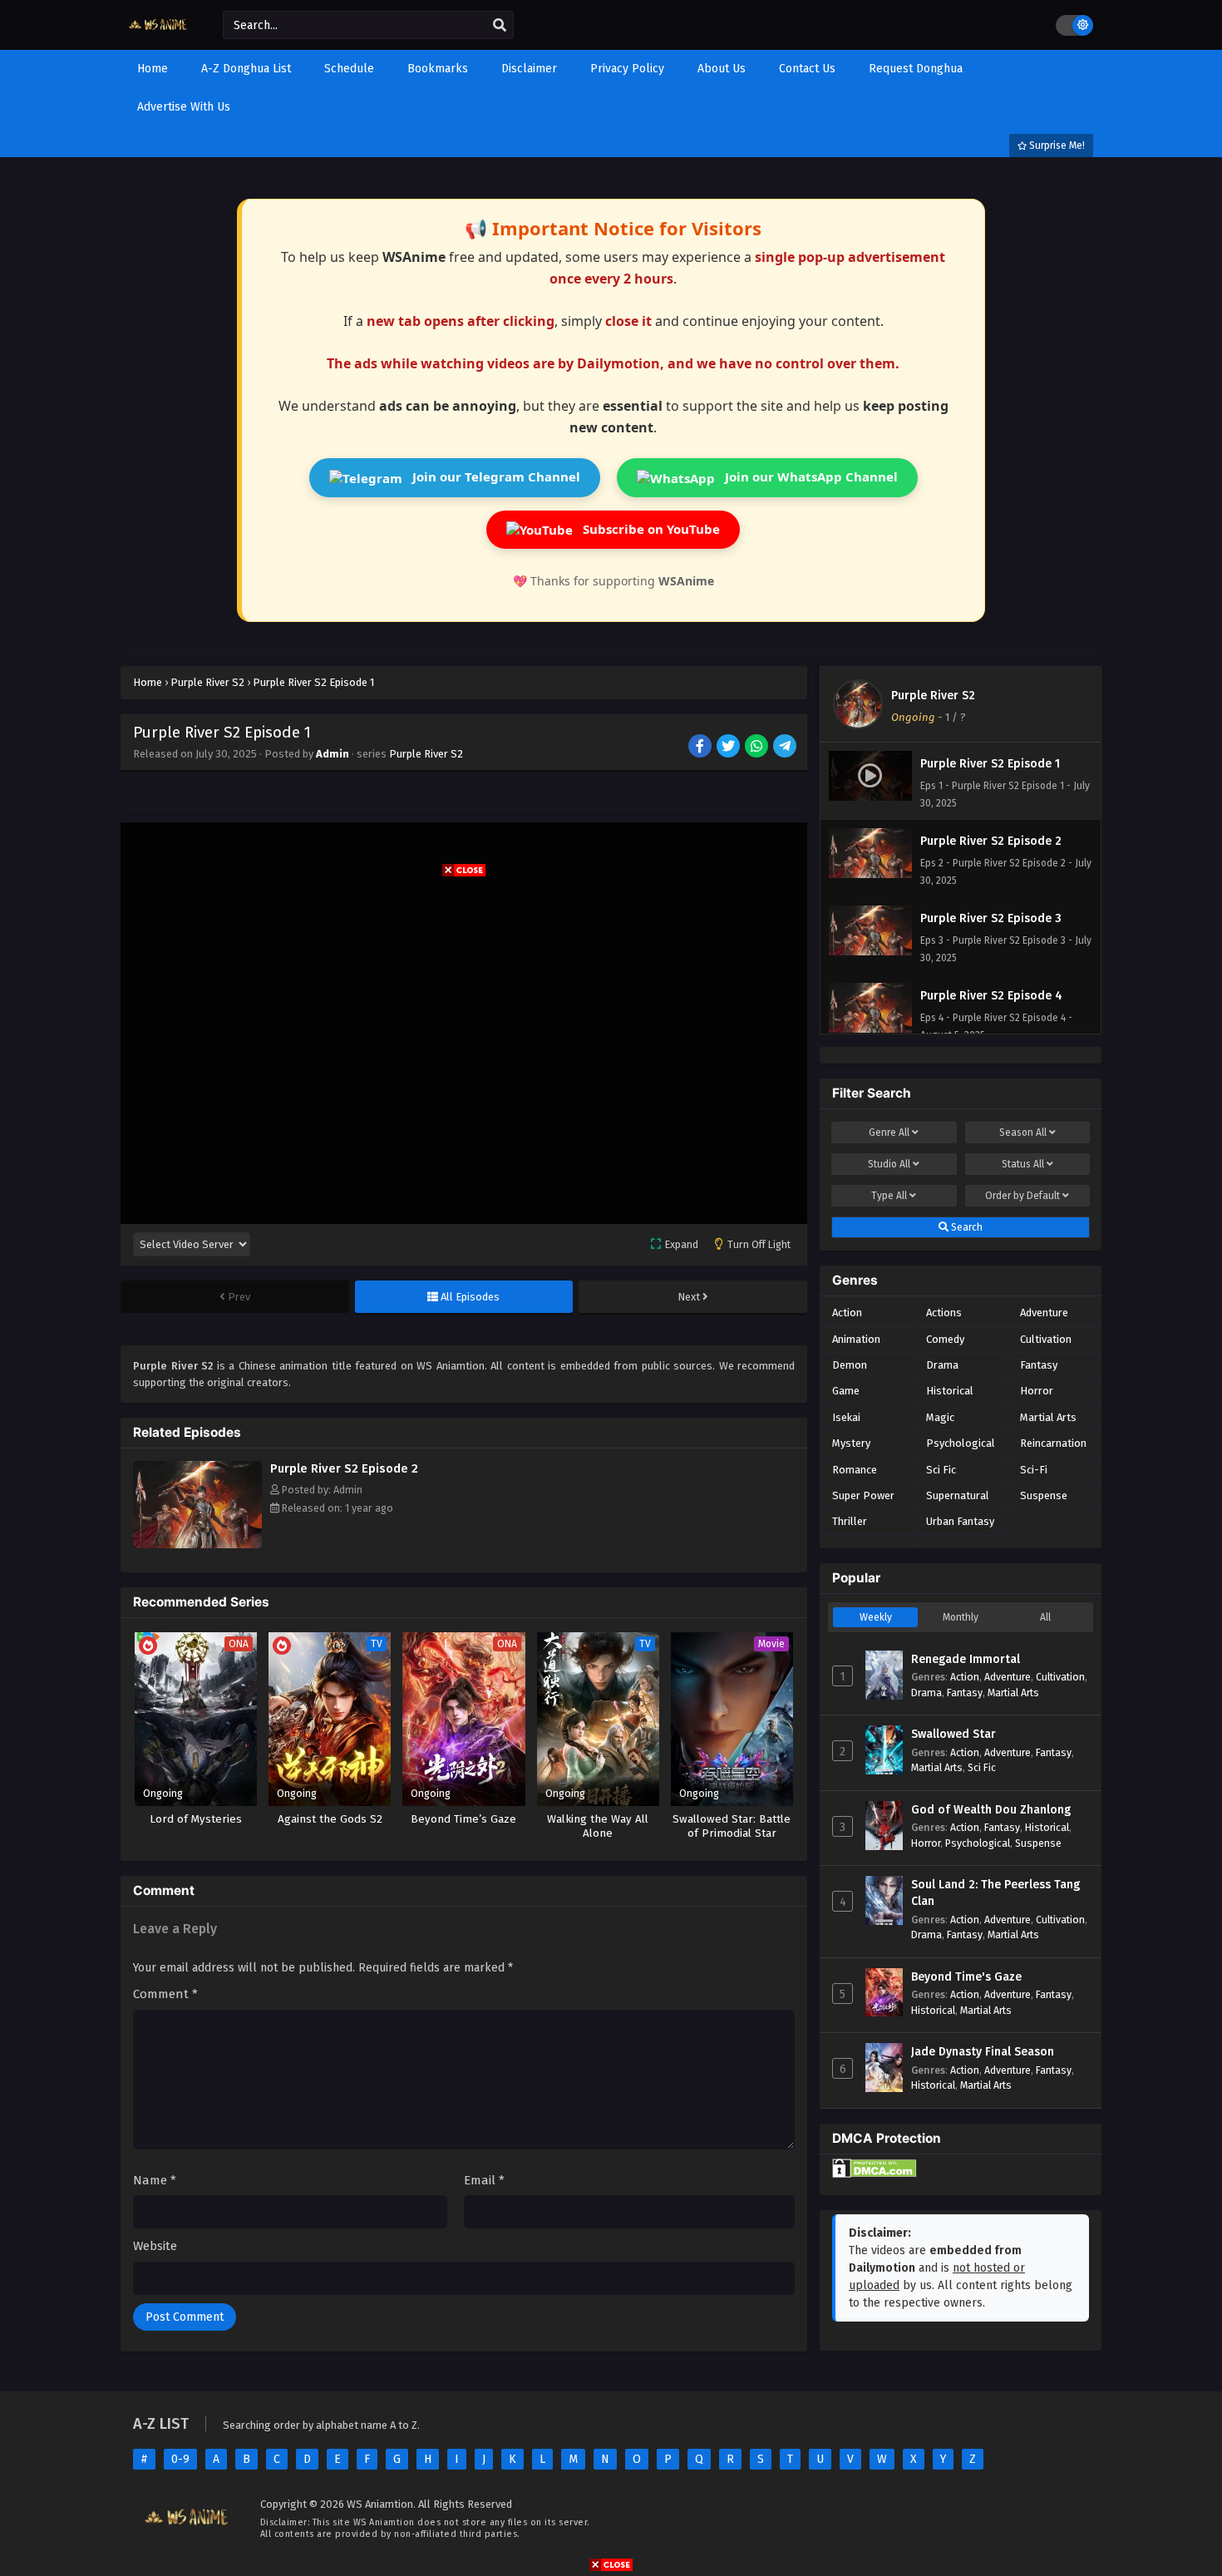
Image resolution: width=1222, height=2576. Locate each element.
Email (484, 2180)
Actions (944, 1313)
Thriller (850, 1521)
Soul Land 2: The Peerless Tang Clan (995, 1893)
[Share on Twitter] (729, 748)
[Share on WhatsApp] (758, 748)
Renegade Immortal (966, 1659)
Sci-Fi (1034, 1470)
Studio (889, 1164)
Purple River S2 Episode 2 (344, 1468)
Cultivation (1046, 1339)
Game (846, 1391)
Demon (850, 1365)
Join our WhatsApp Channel (810, 476)
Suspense (1044, 1495)
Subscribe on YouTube (650, 529)
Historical (950, 1391)
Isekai (846, 1417)
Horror (1037, 1391)
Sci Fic (941, 1470)
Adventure (1044, 1313)
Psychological (961, 1443)
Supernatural (958, 1495)
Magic (940, 1417)
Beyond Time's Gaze (966, 1977)
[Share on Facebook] (701, 748)
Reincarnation (1053, 1443)
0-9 (180, 2459)
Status (1023, 1164)
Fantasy (1039, 1365)
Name (155, 2180)
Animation (856, 1339)
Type (889, 1196)
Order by (1022, 1196)
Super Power (863, 1495)
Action (847, 1313)
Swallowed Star (953, 1734)
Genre (889, 1133)
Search (966, 1227)
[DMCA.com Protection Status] (875, 2174)
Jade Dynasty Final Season (983, 2052)
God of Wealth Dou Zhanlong (991, 1810)
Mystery (851, 1443)
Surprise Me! (1056, 146)
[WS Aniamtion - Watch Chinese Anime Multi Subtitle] (159, 35)
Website (155, 2246)
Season (1023, 1133)
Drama (942, 1365)
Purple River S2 (426, 754)
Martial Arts (1048, 1417)
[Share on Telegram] (786, 748)
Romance (855, 1470)
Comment (165, 1994)
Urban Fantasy (960, 1521)
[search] (500, 26)
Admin (333, 754)
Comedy (945, 1339)
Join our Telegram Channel (495, 476)
